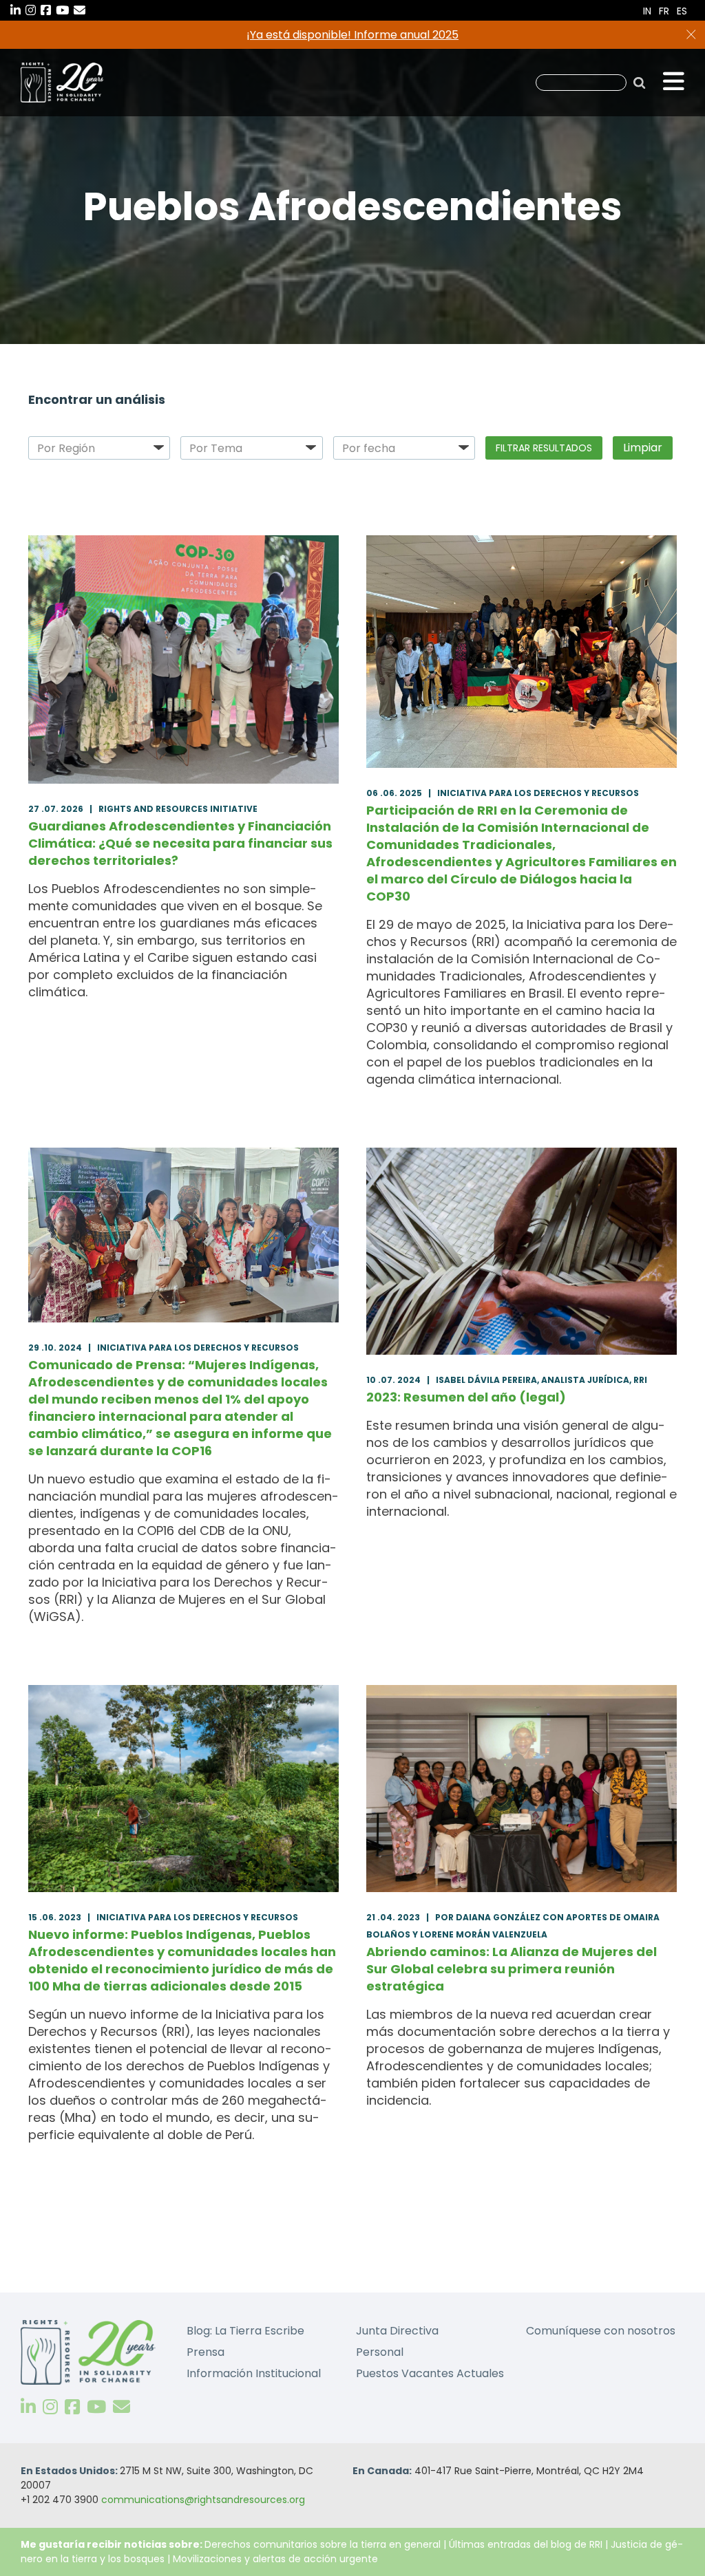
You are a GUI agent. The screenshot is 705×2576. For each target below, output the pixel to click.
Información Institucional (254, 2373)
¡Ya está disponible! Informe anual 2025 (352, 35)
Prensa (206, 2352)
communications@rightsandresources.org (203, 2500)
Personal (380, 2352)
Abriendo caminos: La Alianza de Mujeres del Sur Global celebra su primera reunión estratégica (512, 1969)
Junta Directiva (397, 2331)
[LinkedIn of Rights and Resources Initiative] (28, 2407)
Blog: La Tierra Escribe (245, 2331)
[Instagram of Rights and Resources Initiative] (50, 2407)
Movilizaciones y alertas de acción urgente (275, 2559)
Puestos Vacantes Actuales (430, 2373)
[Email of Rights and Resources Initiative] (122, 2407)
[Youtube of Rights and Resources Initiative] (96, 2407)
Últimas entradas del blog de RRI (527, 2544)
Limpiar (643, 448)
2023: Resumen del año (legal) (466, 1397)
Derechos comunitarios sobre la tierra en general (323, 2544)
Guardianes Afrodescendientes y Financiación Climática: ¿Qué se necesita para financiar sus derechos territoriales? (180, 843)
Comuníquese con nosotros (601, 2331)
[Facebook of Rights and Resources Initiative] (72, 2407)
